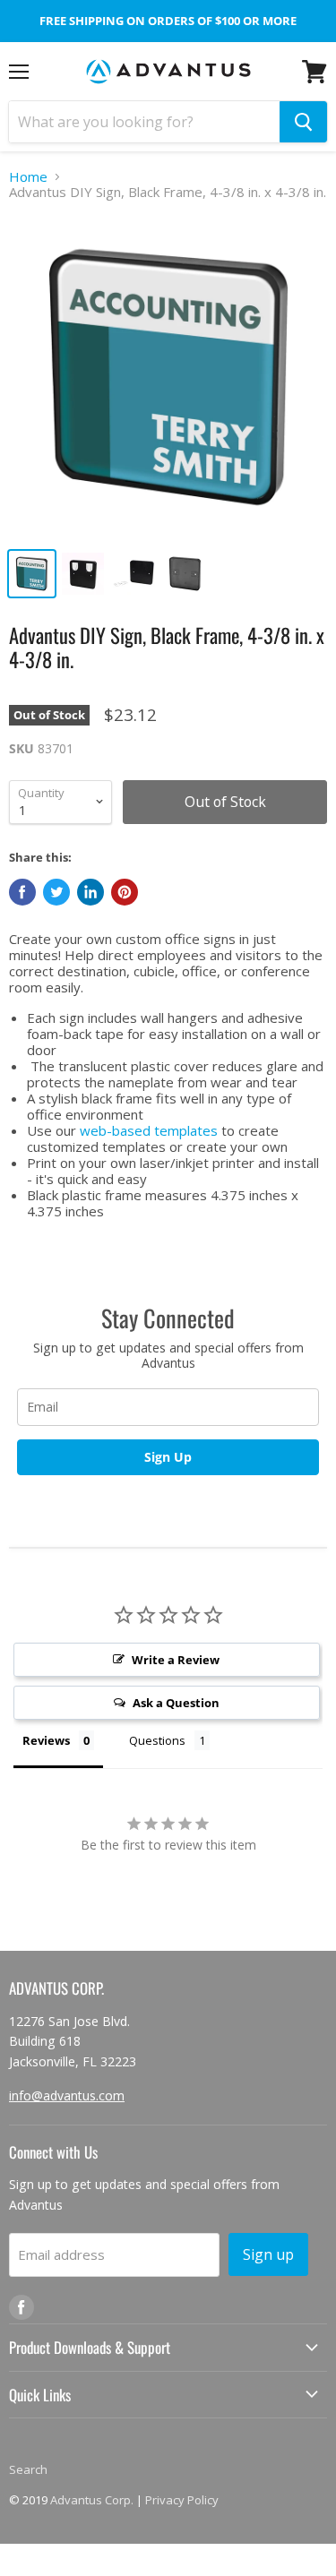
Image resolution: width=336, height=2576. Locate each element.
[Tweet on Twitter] (56, 892)
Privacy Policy (182, 2500)
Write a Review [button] (176, 1660)
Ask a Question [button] (176, 1703)
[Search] (303, 122)
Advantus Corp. (92, 2500)
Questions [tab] (157, 1740)
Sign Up (168, 1457)
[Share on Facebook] (22, 892)
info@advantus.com (67, 2095)
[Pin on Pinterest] (125, 892)
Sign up (268, 2254)
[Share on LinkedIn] (90, 892)
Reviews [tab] (46, 1740)
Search (28, 2469)
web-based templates (149, 1130)
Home (28, 177)
